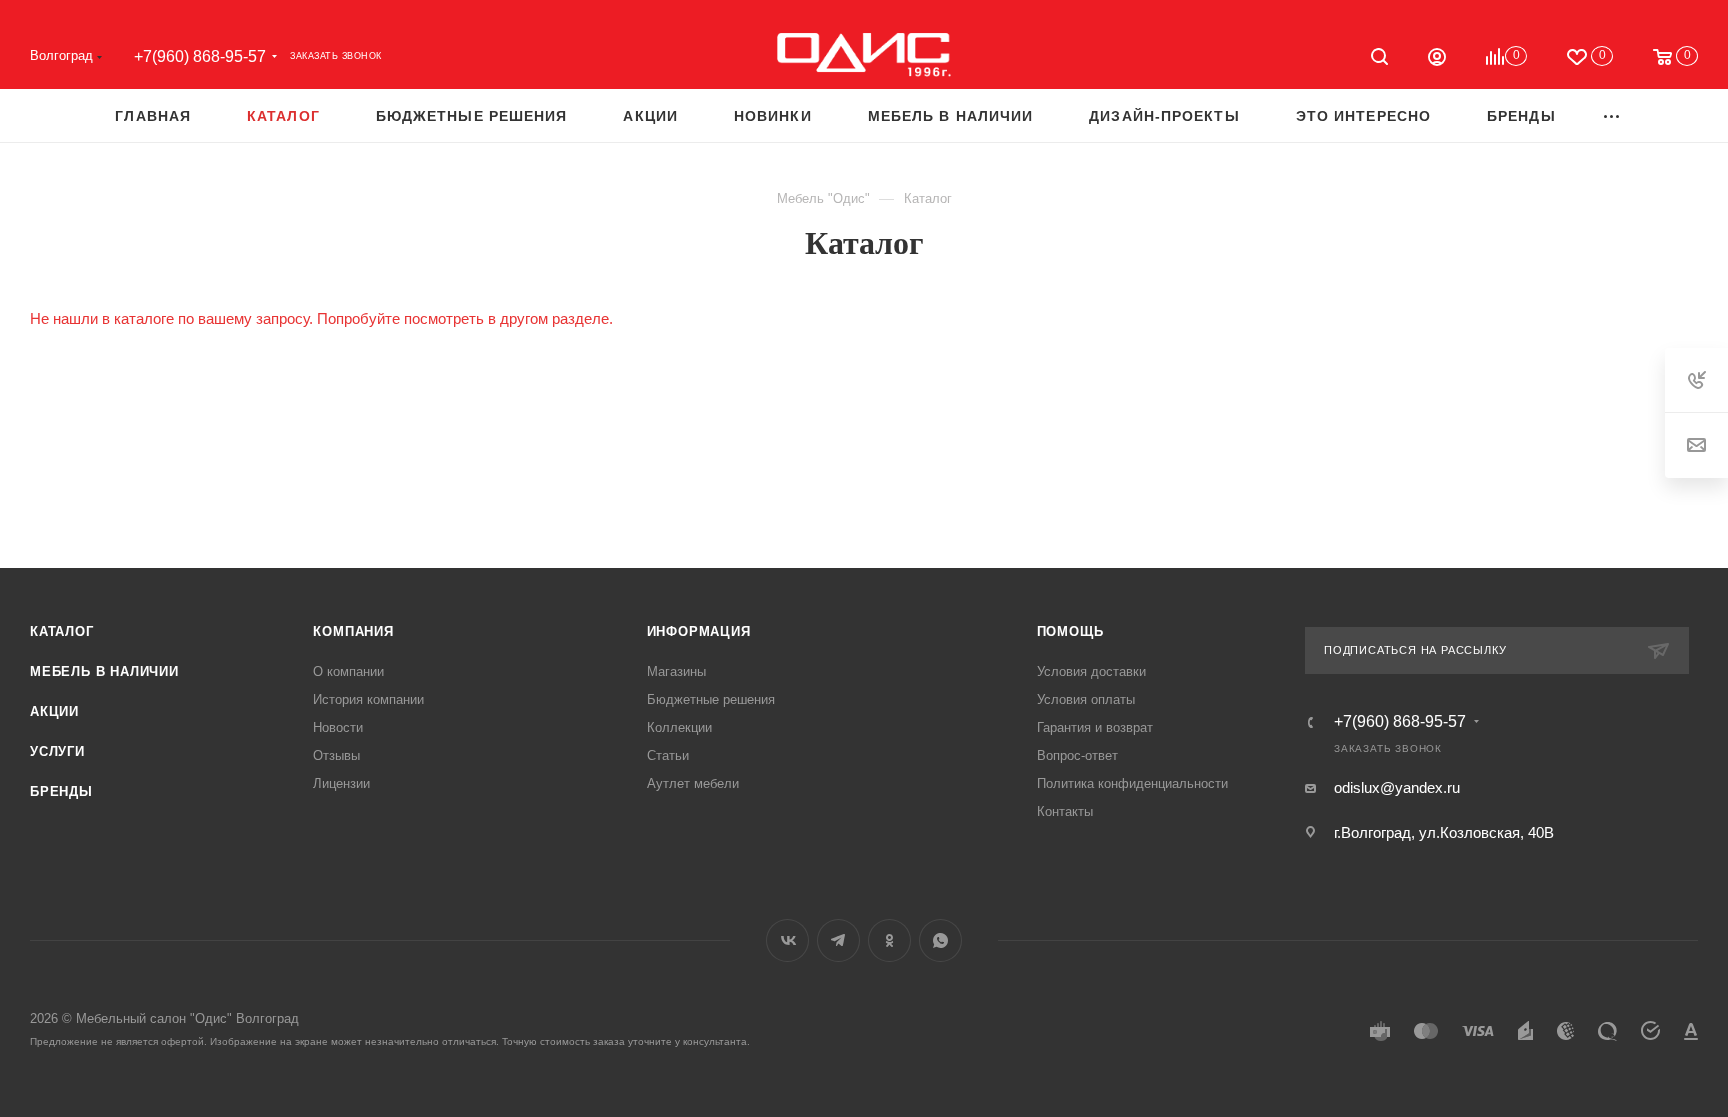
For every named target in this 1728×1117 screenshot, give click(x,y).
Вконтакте (787, 940)
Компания (353, 631)
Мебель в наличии (104, 671)
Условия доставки (1091, 671)
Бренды (61, 791)
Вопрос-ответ (1077, 755)
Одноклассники (889, 940)
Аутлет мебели (693, 783)
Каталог (62, 631)
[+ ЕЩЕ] (1612, 115)
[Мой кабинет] (1437, 59)
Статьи (668, 755)
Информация (699, 631)
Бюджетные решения (711, 699)
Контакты (1065, 811)
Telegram (838, 940)
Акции (54, 711)
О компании (348, 671)
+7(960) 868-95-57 (200, 56)
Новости (338, 727)
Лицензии (341, 783)
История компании (368, 699)
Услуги (57, 751)
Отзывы (336, 755)
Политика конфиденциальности (1132, 783)
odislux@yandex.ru (1397, 787)
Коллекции (679, 727)
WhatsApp (940, 940)
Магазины (676, 671)
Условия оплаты (1086, 699)
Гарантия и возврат (1095, 727)
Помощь (1070, 631)
